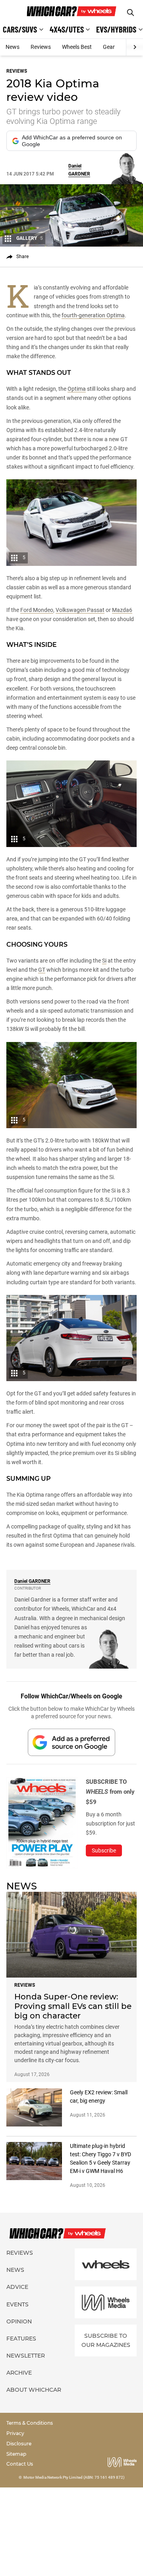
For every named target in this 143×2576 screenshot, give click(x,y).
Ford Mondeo (37, 610)
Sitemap (16, 2454)
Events (17, 2304)
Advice (17, 2287)
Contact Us (20, 2464)
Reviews (41, 47)
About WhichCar (34, 2390)
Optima (77, 389)
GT (42, 970)
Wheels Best (77, 47)
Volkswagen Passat (80, 610)
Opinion (19, 2321)
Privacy (15, 2433)
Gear (109, 47)
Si (104, 961)
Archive (19, 2373)
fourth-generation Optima (93, 315)
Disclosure (19, 2444)
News (13, 47)
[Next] (134, 47)
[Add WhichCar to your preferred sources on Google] (71, 1742)
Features (21, 2339)
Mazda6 (122, 610)
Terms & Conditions (30, 2423)
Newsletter (26, 2356)
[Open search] (130, 13)
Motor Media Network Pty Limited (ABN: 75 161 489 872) (74, 2477)
